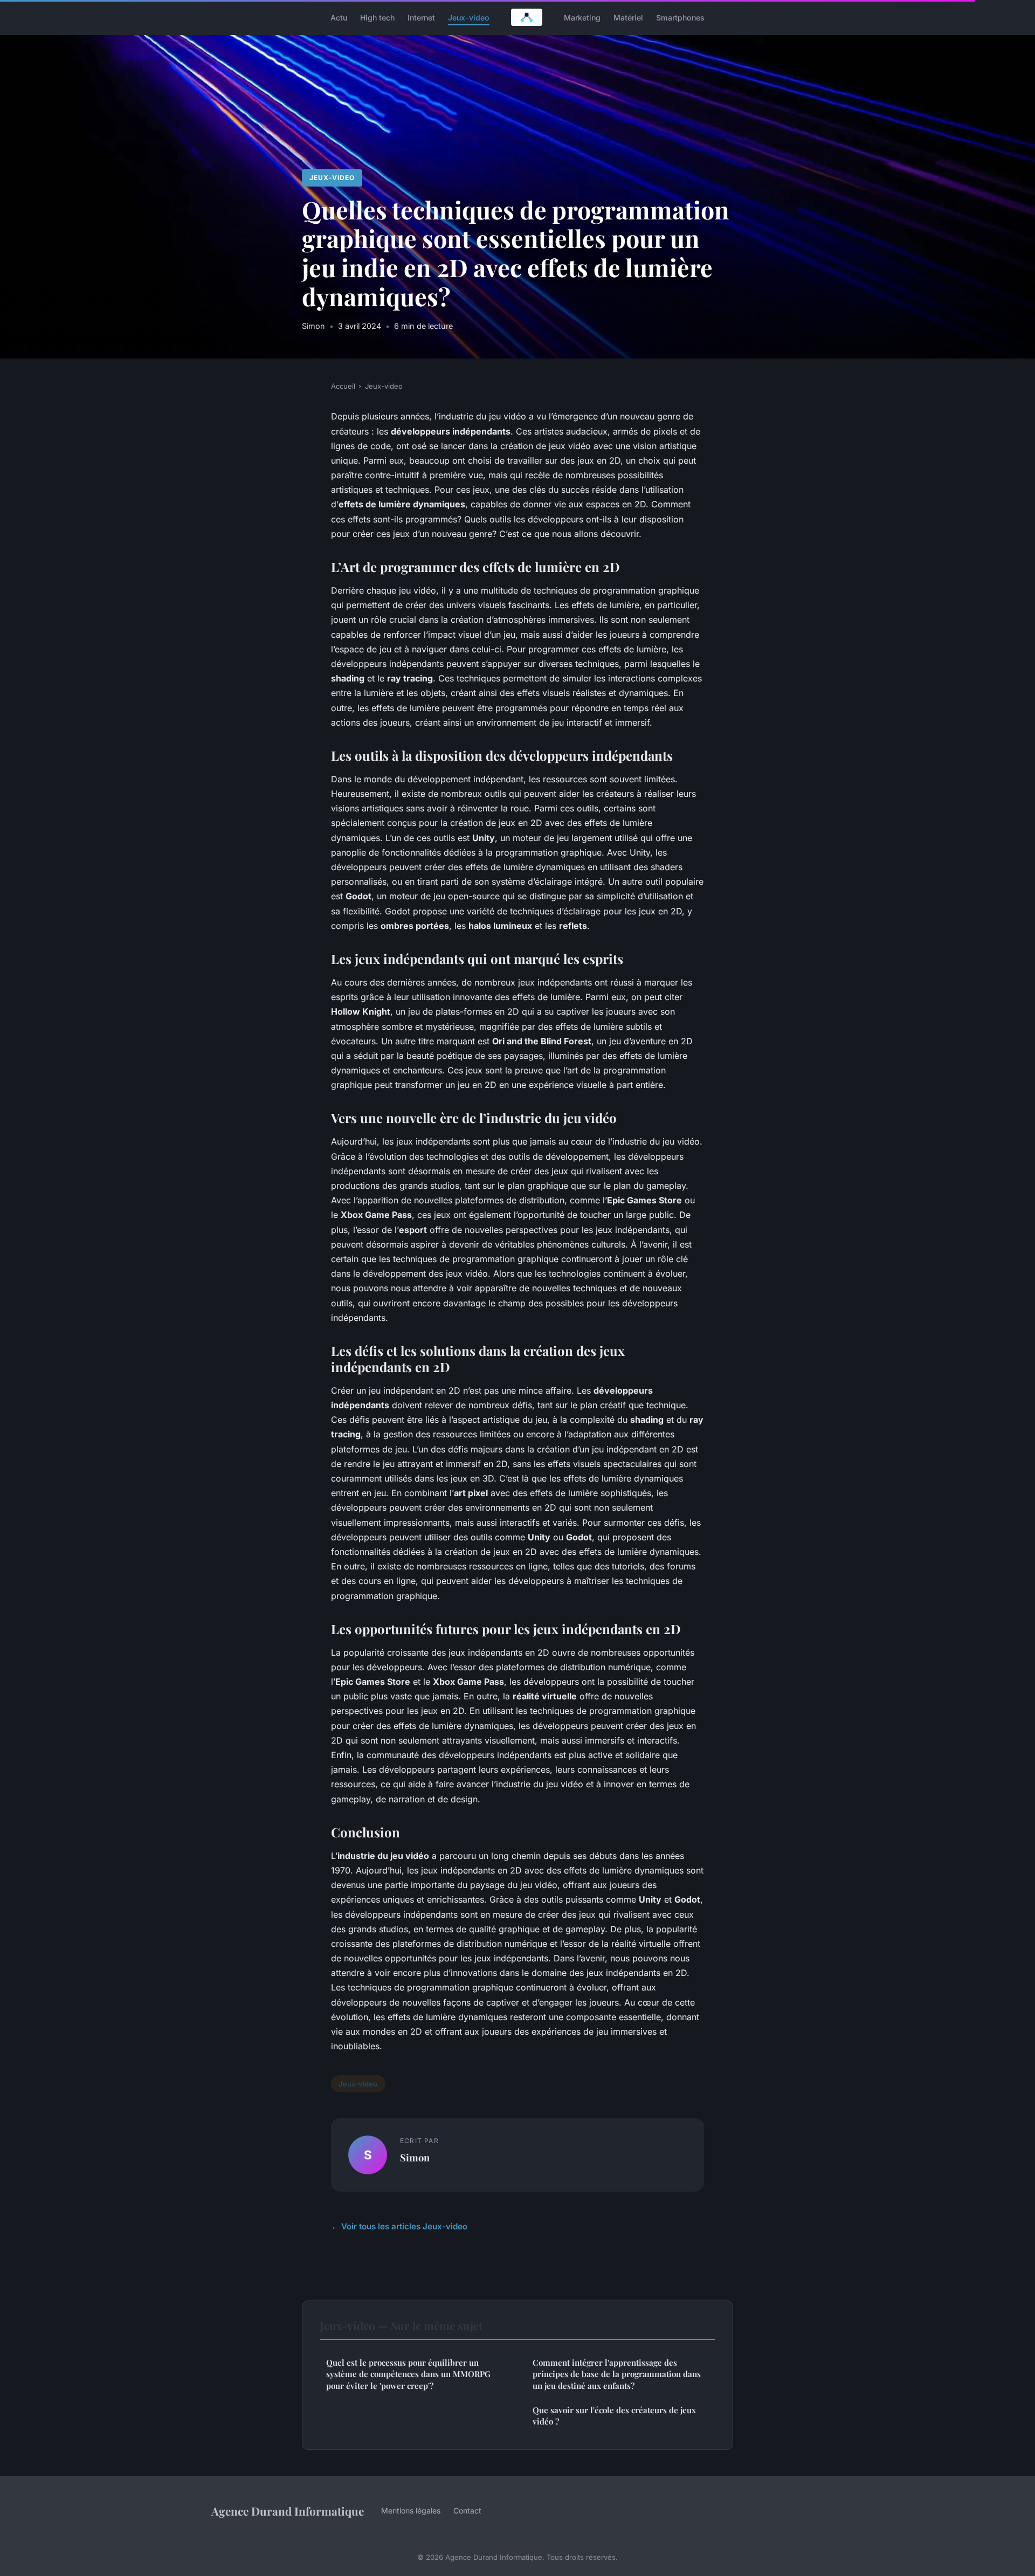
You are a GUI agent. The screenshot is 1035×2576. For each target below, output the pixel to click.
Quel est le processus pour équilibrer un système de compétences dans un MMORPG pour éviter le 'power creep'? (408, 2374)
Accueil (343, 386)
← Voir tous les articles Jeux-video (399, 2226)
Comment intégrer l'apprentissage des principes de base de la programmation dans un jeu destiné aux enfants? (617, 2374)
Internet (421, 17)
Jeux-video (469, 17)
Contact (467, 2510)
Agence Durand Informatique (288, 2511)
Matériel (628, 17)
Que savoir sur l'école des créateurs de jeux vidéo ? (614, 2416)
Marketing (582, 17)
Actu (339, 17)
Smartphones (680, 17)
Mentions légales (411, 2510)
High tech (377, 17)
